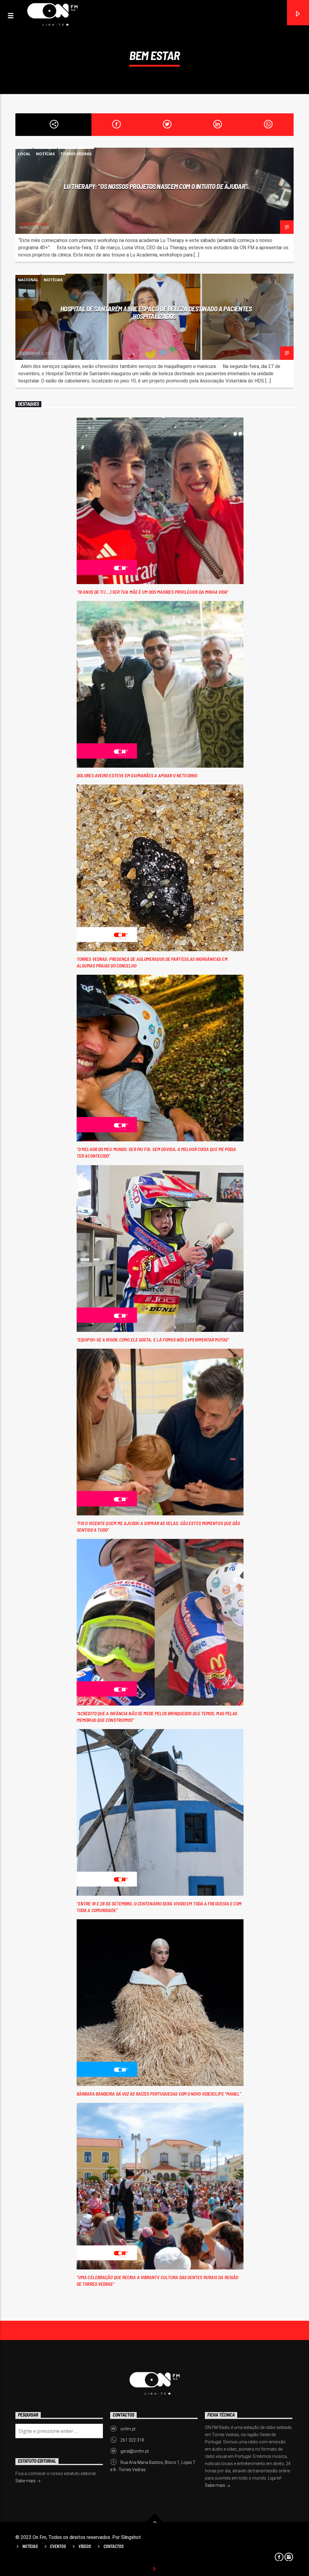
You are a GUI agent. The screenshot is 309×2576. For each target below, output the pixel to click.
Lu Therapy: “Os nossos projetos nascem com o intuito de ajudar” (156, 186)
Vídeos (85, 2546)
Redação (28, 350)
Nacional (28, 280)
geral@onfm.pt (135, 2451)
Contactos (113, 2546)
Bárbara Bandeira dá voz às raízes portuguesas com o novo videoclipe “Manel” (159, 2094)
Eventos (58, 2546)
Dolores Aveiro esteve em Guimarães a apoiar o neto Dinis (137, 775)
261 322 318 (132, 2440)
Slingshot (131, 2537)
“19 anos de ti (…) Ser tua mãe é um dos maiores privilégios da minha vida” (153, 592)
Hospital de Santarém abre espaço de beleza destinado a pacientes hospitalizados (156, 312)
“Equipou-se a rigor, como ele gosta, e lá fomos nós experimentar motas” (153, 1340)
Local (24, 154)
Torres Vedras (76, 154)
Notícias (45, 154)
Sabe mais (215, 2485)
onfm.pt (128, 2429)
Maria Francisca (34, 224)
